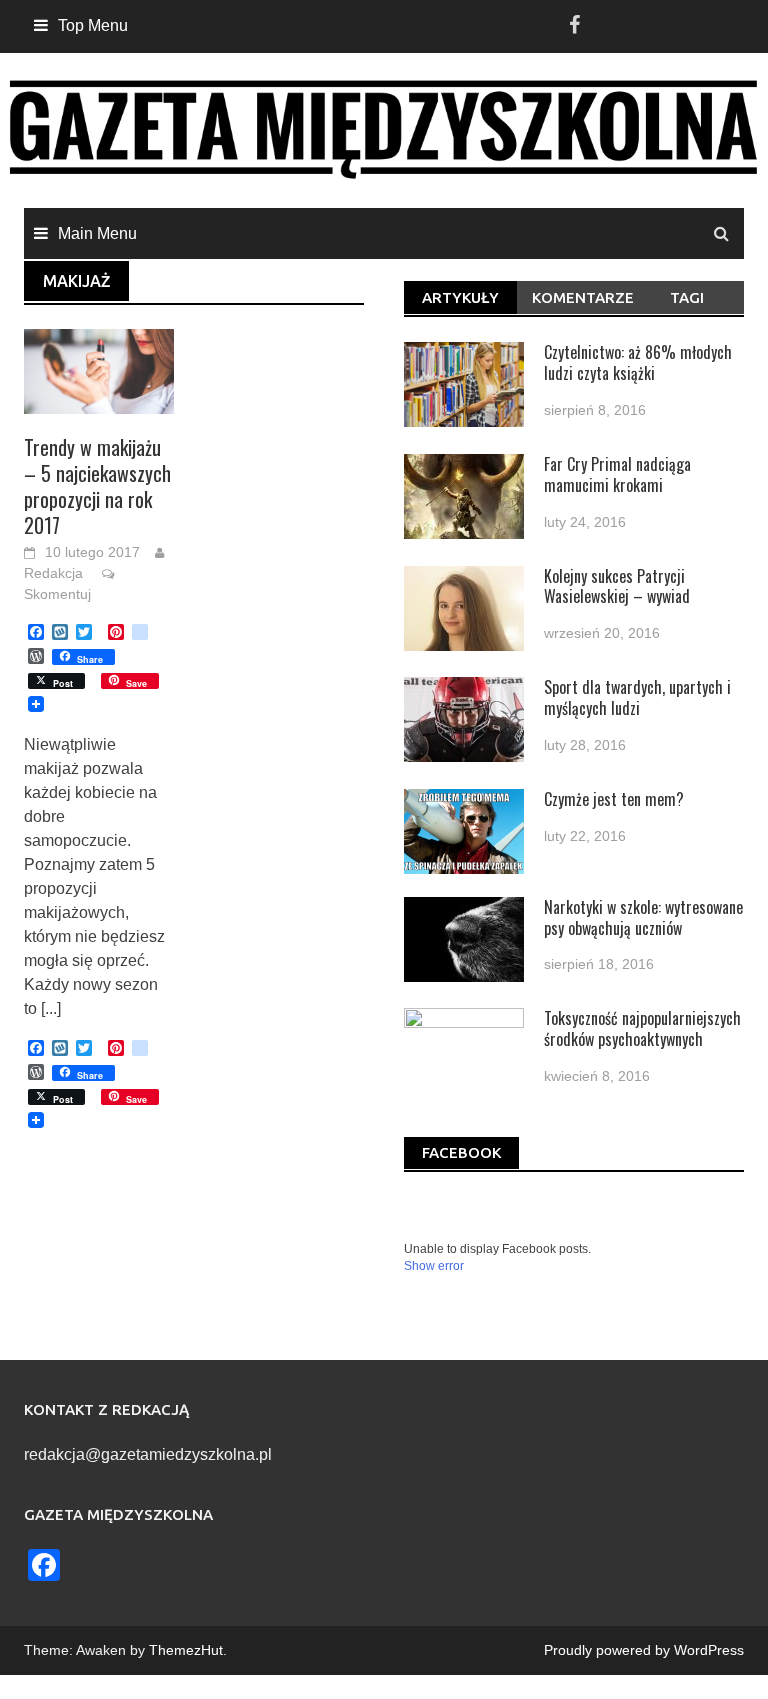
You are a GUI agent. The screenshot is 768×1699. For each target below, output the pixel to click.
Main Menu (97, 233)
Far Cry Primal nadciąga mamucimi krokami (617, 474)
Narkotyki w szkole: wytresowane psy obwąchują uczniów (643, 917)
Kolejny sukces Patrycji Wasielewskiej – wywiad (617, 586)
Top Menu (93, 25)
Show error (434, 1266)
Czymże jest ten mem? (614, 799)
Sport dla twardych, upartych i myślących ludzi (637, 697)
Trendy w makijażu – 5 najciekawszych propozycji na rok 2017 (97, 486)
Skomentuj (57, 594)
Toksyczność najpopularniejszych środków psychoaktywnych (642, 1028)
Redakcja (53, 573)
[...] (51, 1008)
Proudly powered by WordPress (644, 1650)
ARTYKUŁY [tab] (460, 297)
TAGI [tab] (687, 297)
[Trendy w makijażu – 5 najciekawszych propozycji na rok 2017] (99, 369)
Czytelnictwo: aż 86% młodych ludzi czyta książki (638, 362)
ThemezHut (186, 1650)
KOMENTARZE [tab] (581, 297)
